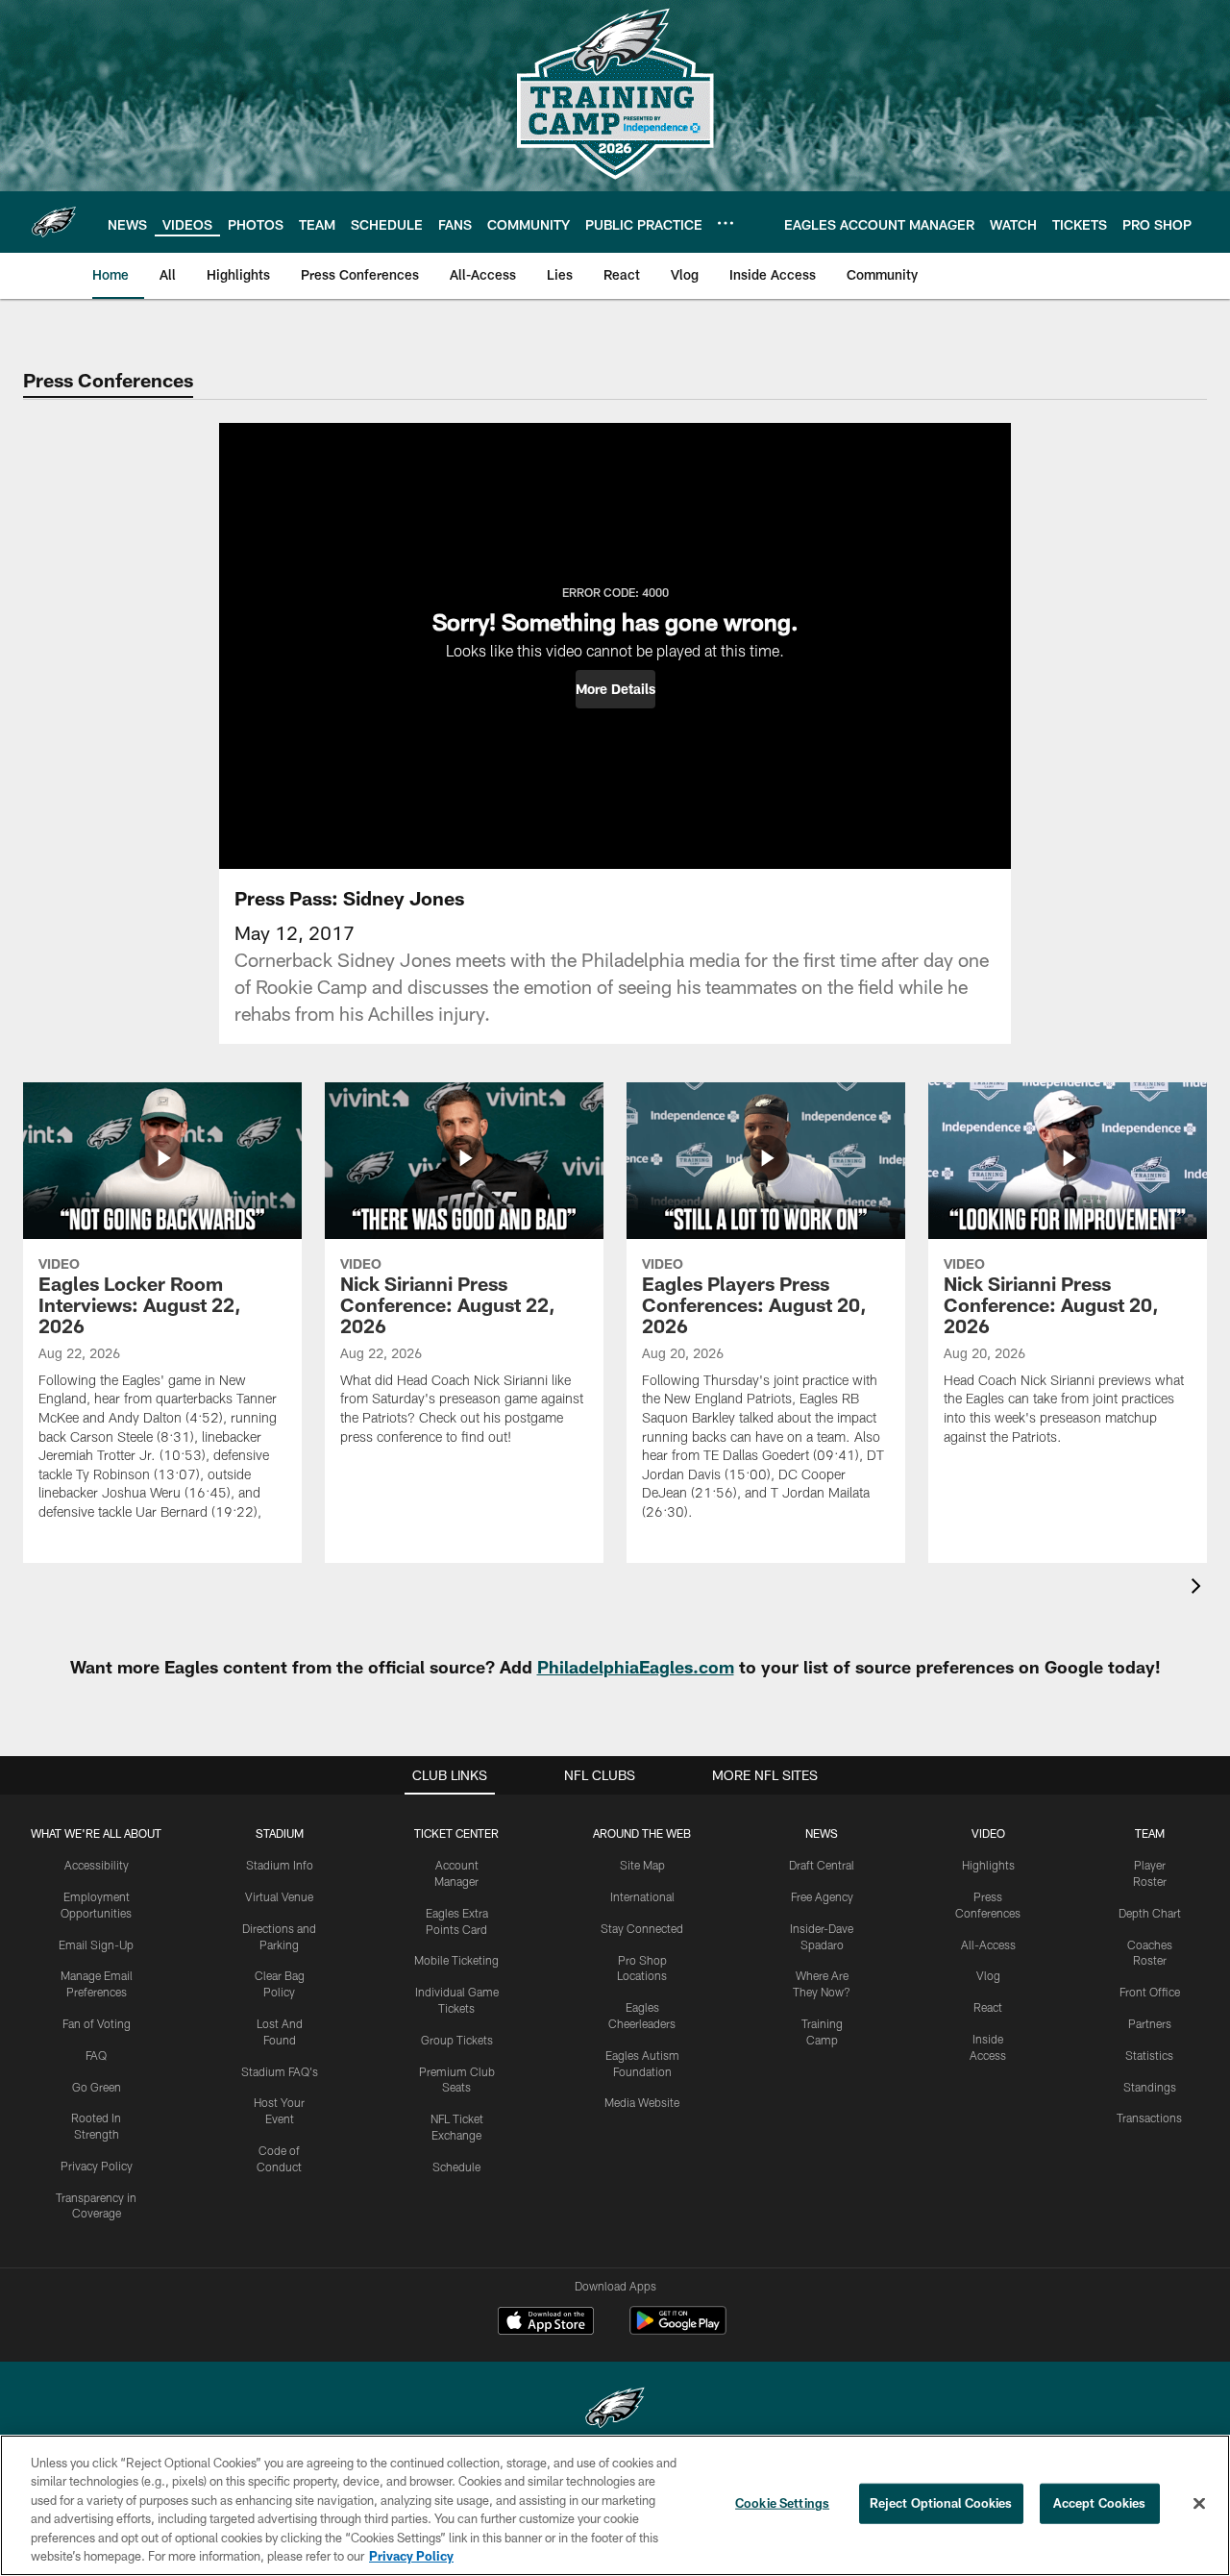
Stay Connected (642, 1928)
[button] (615, 689)
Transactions (1149, 2118)
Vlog (988, 1975)
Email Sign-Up (96, 1944)
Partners (1150, 2023)
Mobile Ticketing (456, 1960)
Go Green (97, 2087)
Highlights (988, 1865)
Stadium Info (280, 1865)
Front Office (1150, 1992)
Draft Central (822, 1865)
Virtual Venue (279, 1896)
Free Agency (822, 1896)
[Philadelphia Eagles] (615, 2410)
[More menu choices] (726, 223)
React (988, 2007)
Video (988, 1833)
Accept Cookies (1100, 2503)
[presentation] (1199, 1588)
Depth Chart (1150, 1913)
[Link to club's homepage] (54, 222)
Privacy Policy (97, 2166)
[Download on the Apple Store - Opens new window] (546, 2323)
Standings (1150, 2087)
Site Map (642, 1865)
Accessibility (97, 1865)
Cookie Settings (782, 2503)
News (822, 1833)
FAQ (96, 2055)
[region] (615, 2505)
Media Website (642, 2102)
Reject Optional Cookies (941, 2503)
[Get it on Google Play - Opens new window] (678, 2330)
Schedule (456, 2167)
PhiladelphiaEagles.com (636, 1667)
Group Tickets (457, 2040)
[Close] (1199, 2504)
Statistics (1149, 2055)
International (642, 1896)
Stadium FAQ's (280, 2071)
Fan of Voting (97, 2023)
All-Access (988, 1944)
